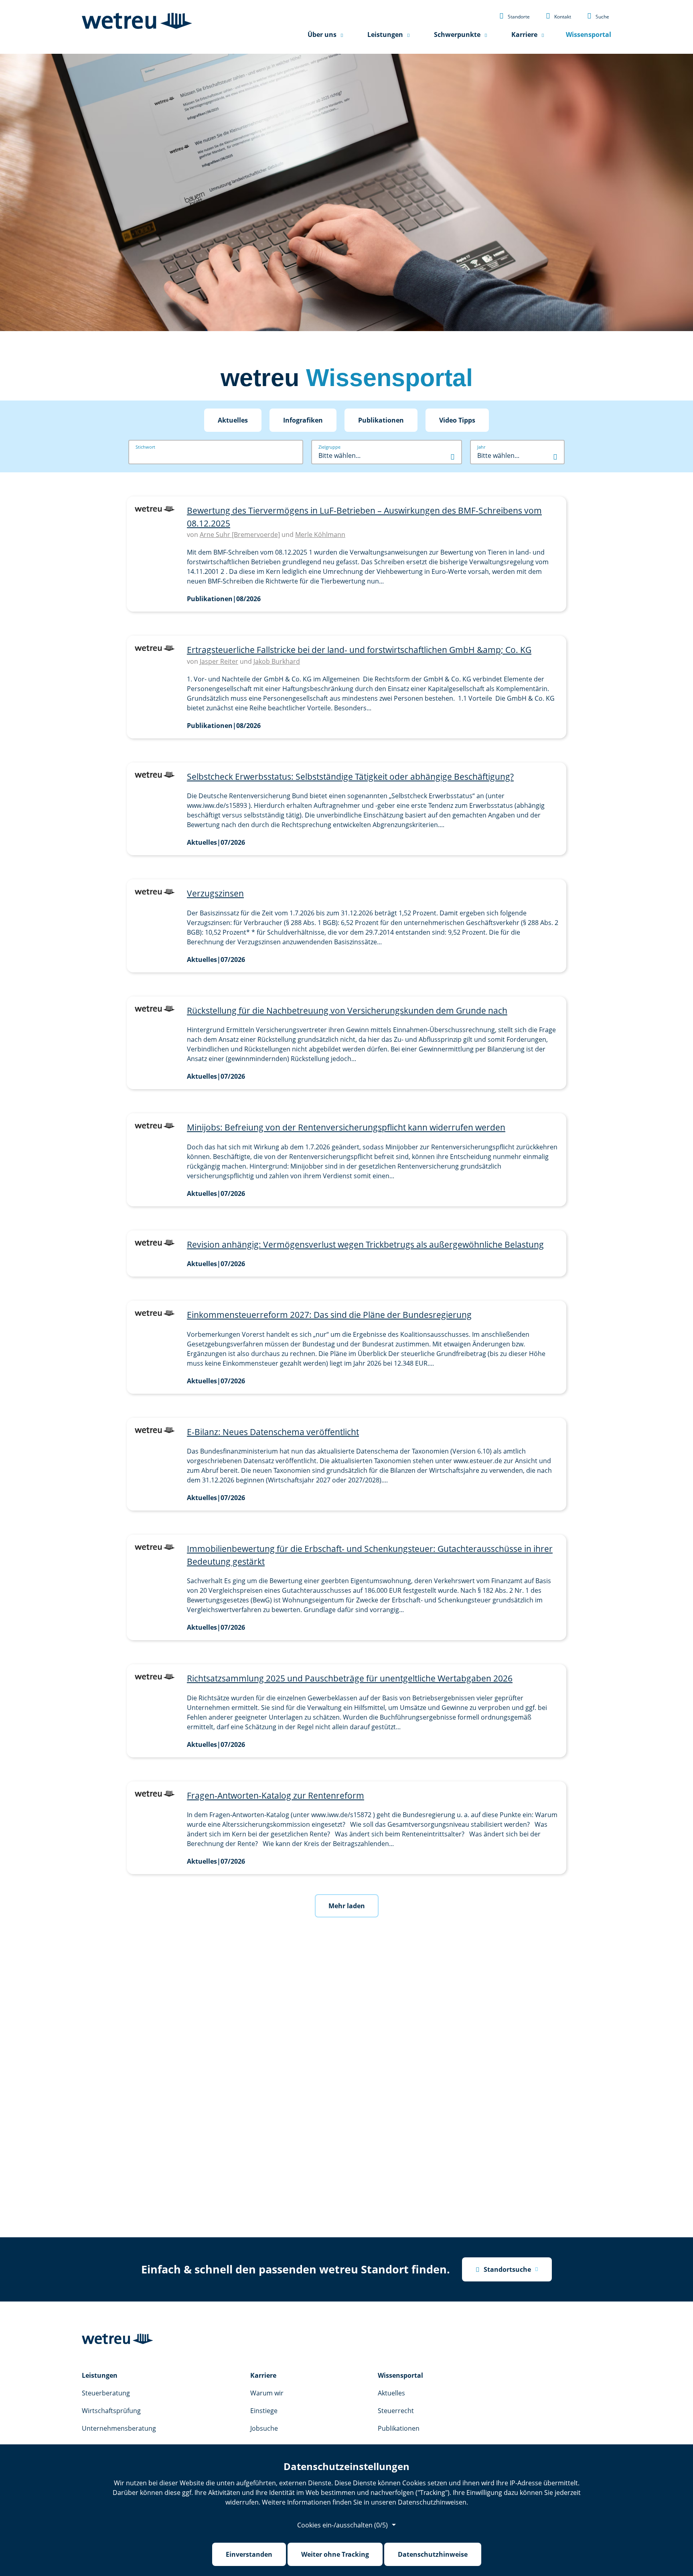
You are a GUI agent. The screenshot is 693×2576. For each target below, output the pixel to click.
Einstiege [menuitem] (264, 2411)
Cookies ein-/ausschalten (342, 2525)
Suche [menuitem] (598, 16)
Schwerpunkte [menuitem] (457, 35)
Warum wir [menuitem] (267, 2393)
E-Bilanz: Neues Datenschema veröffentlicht (273, 1432)
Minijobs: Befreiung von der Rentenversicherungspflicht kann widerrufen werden (346, 1127)
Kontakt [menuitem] (558, 16)
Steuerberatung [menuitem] (106, 2393)
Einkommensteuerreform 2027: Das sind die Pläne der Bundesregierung (329, 1315)
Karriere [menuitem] (524, 35)
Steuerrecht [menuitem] (396, 2411)
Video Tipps (457, 420)
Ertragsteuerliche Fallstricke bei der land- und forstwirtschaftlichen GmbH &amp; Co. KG (359, 650)
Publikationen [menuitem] (399, 2428)
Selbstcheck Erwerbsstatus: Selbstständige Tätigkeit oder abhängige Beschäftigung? (350, 777)
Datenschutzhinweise (433, 2554)
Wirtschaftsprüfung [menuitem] (111, 2411)
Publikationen (381, 420)
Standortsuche (503, 2269)
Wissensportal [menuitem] (589, 35)
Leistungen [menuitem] (385, 35)
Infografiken (303, 420)
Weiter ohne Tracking (335, 2554)
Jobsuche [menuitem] (264, 2428)
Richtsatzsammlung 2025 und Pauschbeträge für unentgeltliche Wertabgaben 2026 (350, 1678)
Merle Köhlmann (320, 535)
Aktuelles (233, 420)
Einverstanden (249, 2554)
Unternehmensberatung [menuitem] (119, 2428)
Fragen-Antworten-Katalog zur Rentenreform (276, 1795)
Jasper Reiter (219, 661)
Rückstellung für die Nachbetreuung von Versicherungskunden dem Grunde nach (347, 1010)
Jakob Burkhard (277, 661)
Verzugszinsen (215, 893)
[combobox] (387, 455)
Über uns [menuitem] (322, 35)
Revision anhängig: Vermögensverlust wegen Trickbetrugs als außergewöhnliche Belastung (365, 1244)
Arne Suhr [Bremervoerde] (240, 535)
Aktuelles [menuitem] (391, 2393)
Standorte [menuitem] (515, 16)
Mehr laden (347, 1906)
